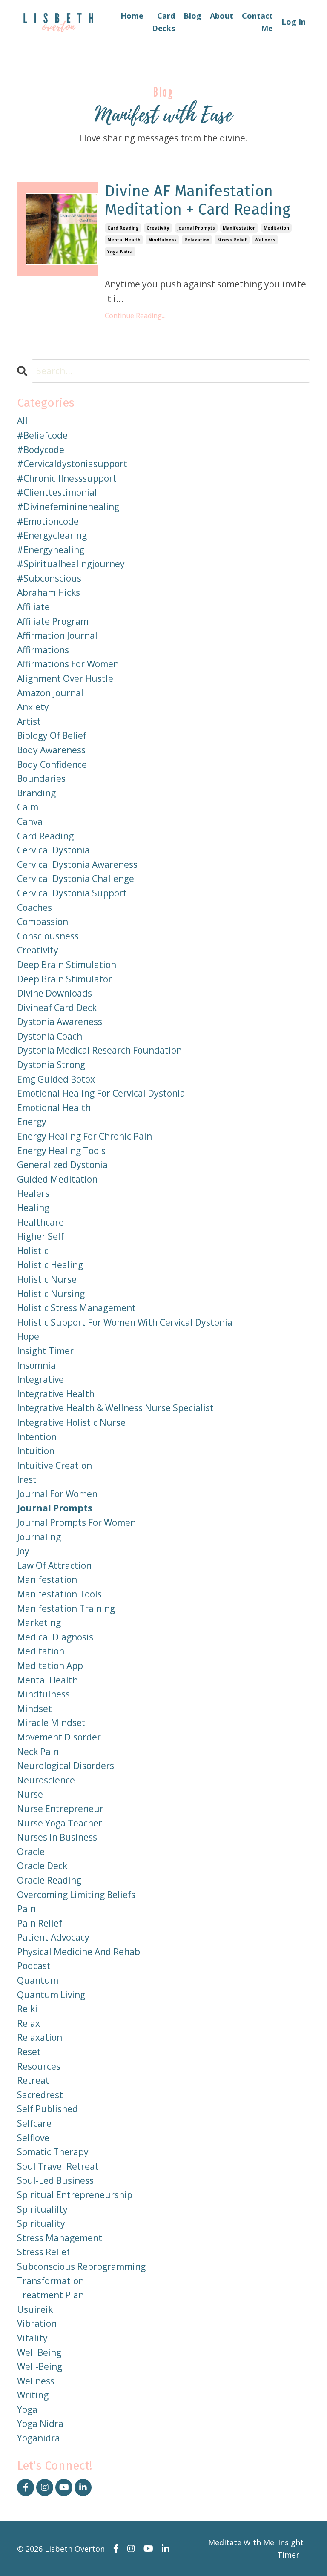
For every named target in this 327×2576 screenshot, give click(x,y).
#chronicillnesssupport (67, 478)
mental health (124, 240)
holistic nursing (51, 1294)
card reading (123, 228)
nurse (30, 1794)
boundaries (41, 778)
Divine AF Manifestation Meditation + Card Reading (198, 201)
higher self (40, 1236)
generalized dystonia (62, 1165)
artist (29, 721)
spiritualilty (42, 2209)
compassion (43, 922)
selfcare (34, 2123)
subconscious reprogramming (81, 2266)
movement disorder (59, 1737)
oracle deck (42, 1866)
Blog (192, 16)
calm (28, 807)
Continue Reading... (135, 316)
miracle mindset (51, 1723)
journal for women (57, 1494)
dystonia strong (51, 1065)
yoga (27, 2409)
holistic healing (50, 1265)
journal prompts (196, 228)
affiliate (33, 607)
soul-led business (55, 2180)
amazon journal (50, 693)
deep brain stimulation (67, 965)
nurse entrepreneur (60, 1809)
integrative (40, 1379)
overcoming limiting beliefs (76, 1895)
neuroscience (46, 1780)
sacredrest (40, 2095)
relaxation (197, 240)
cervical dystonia (53, 850)
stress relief (232, 240)
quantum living (51, 1995)
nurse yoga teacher (60, 1823)
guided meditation (57, 1179)
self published (47, 2109)
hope (28, 1336)
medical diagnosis (55, 1637)
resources (39, 2066)
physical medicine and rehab (79, 1952)
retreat (33, 2080)
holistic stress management (76, 1308)
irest (27, 1479)
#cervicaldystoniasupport (72, 464)
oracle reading (49, 1880)
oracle (31, 1852)
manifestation (239, 228)
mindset (34, 1709)
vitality (32, 2338)
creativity (158, 228)
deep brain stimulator (65, 979)
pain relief (40, 1923)
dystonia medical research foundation (99, 1050)
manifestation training (66, 1608)
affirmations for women (68, 664)
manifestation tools (59, 1594)
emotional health (54, 1108)
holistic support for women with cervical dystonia (125, 1322)
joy (23, 1551)
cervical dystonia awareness (77, 864)
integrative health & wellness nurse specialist (115, 1408)
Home (132, 16)
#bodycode (41, 450)
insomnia (36, 1365)
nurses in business (57, 1837)
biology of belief (52, 735)
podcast (34, 1966)
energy (32, 1122)
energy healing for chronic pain (85, 1136)
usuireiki (36, 2309)
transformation (50, 2281)
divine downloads (54, 993)
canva (30, 821)
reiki (27, 2009)
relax (29, 2023)
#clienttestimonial (57, 492)
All (22, 421)
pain (26, 1909)
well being (39, 2352)
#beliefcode (42, 435)
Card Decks (163, 22)
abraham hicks (49, 592)
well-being (40, 2366)
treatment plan (50, 2295)
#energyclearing (52, 535)
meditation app (50, 1666)
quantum (38, 1980)
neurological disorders (66, 1766)
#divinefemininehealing (68, 507)
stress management (60, 2238)
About (222, 16)
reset (29, 2052)
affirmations (43, 650)
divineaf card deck (57, 1008)
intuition (36, 1451)
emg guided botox (56, 1079)
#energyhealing (51, 550)
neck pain (38, 1752)
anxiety (33, 707)
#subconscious (49, 578)
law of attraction (54, 1565)
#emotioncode (48, 521)
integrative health (56, 1394)
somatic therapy (53, 2152)
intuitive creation (54, 1465)
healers (33, 1193)
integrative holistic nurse (71, 1422)
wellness (265, 240)
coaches (34, 907)
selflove (33, 2138)
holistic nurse (47, 1279)
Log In (294, 22)
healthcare (40, 1222)
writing (33, 2395)
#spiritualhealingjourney (71, 564)
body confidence (52, 764)
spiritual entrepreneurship (75, 2195)
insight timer (45, 1351)
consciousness (48, 936)
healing (33, 1208)
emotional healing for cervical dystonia (101, 1093)
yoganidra (39, 2438)
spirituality (41, 2223)
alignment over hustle (65, 678)
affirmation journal (57, 635)
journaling (39, 1537)
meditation (276, 228)
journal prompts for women (76, 1522)
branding (36, 793)
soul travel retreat (58, 2166)
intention (37, 1437)
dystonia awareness (60, 1022)
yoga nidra (120, 252)
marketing (39, 1623)
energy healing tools (61, 1151)
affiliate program (53, 621)
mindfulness (162, 240)
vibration (37, 2323)
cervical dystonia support (72, 893)
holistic (33, 1251)
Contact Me (257, 22)
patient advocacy (53, 1937)
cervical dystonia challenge (76, 879)
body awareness (51, 750)
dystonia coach (50, 1036)
